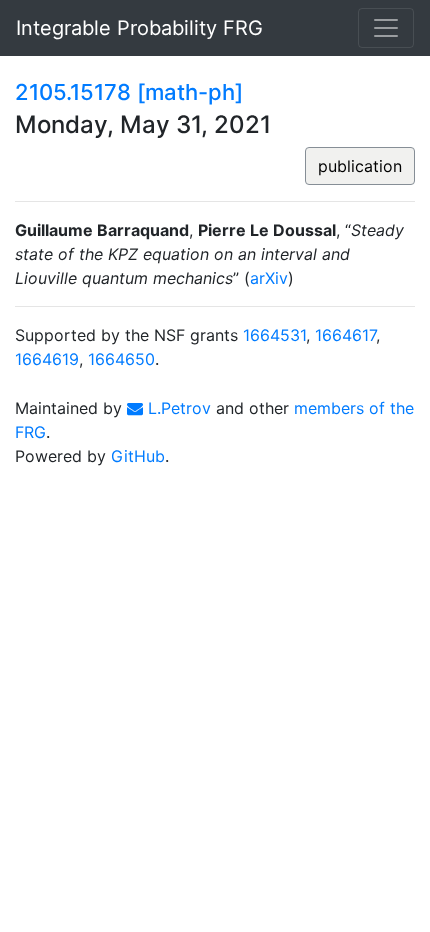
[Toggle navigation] (386, 28)
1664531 (274, 335)
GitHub (138, 456)
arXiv (269, 278)
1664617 (345, 335)
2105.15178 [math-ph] (129, 92)
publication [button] (360, 166)
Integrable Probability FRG (139, 28)
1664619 (47, 359)
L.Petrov (177, 408)
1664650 (121, 359)
